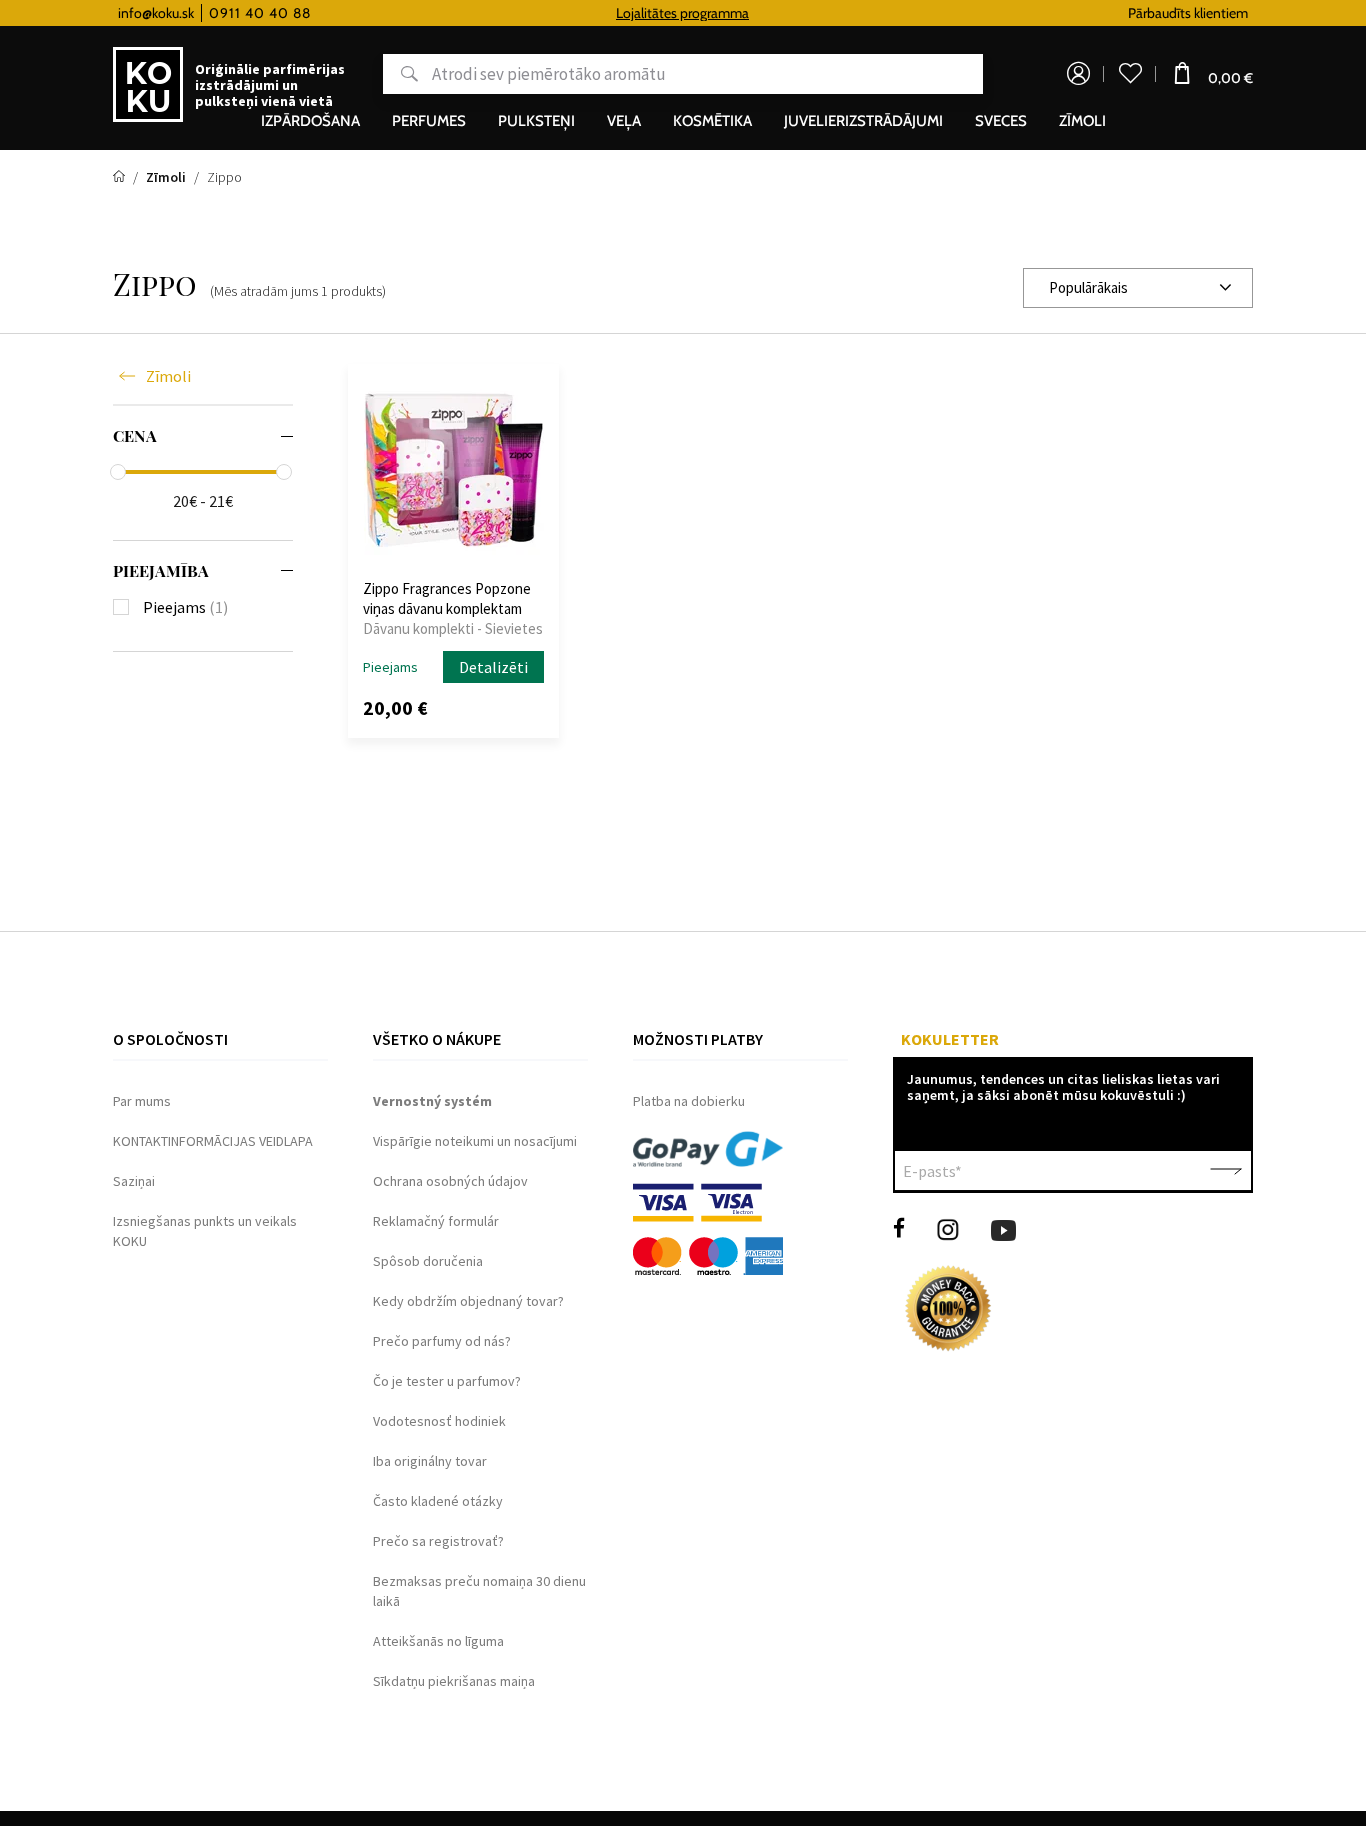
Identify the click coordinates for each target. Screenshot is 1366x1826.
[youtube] (1003, 1228)
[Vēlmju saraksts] (1130, 74)
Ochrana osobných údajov (450, 1181)
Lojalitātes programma (682, 13)
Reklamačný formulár (436, 1221)
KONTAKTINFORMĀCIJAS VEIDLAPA (213, 1141)
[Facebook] (899, 1228)
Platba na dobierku (689, 1101)
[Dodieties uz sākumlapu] (120, 177)
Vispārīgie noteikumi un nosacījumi (475, 1141)
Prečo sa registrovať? (438, 1541)
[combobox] (1138, 288)
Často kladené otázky (438, 1501)
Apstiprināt (1226, 1171)
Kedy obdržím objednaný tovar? (468, 1301)
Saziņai (134, 1181)
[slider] (118, 472)
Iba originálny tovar (430, 1461)
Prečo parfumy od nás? (442, 1341)
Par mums (142, 1101)
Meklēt (400, 74)
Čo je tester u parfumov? (447, 1381)
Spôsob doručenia (428, 1261)
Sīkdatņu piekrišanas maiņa (454, 1681)
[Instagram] (948, 1228)
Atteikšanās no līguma (438, 1641)
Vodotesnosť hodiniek (439, 1421)
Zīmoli (168, 376)
